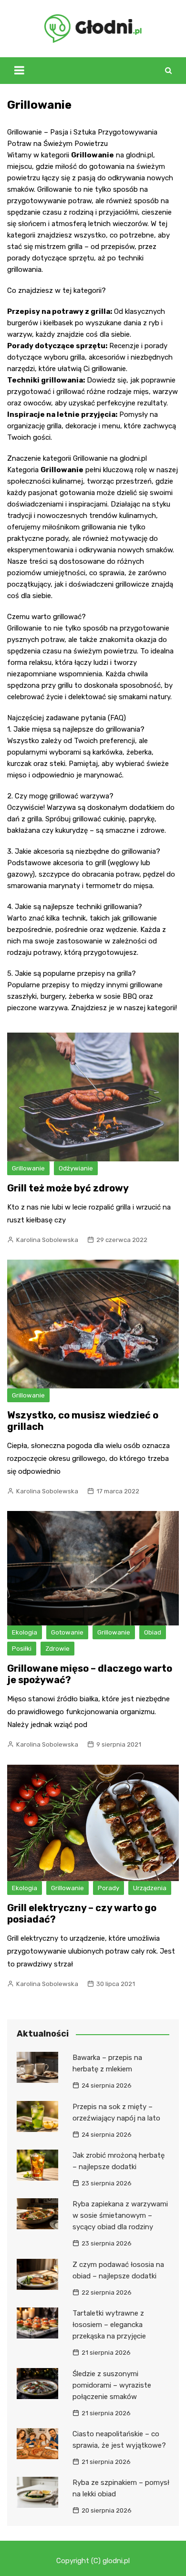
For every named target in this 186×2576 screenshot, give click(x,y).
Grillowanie (28, 1168)
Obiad (153, 1632)
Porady (108, 1888)
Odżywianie (76, 1168)
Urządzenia (150, 1888)
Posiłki (22, 1649)
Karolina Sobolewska (47, 1240)
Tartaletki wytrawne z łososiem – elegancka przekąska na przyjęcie (109, 2325)
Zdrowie (57, 1649)
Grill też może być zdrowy (68, 1188)
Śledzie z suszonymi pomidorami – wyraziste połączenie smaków (112, 2385)
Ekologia (25, 1632)
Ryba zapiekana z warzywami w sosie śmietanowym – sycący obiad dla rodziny (120, 2215)
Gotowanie (67, 1632)
